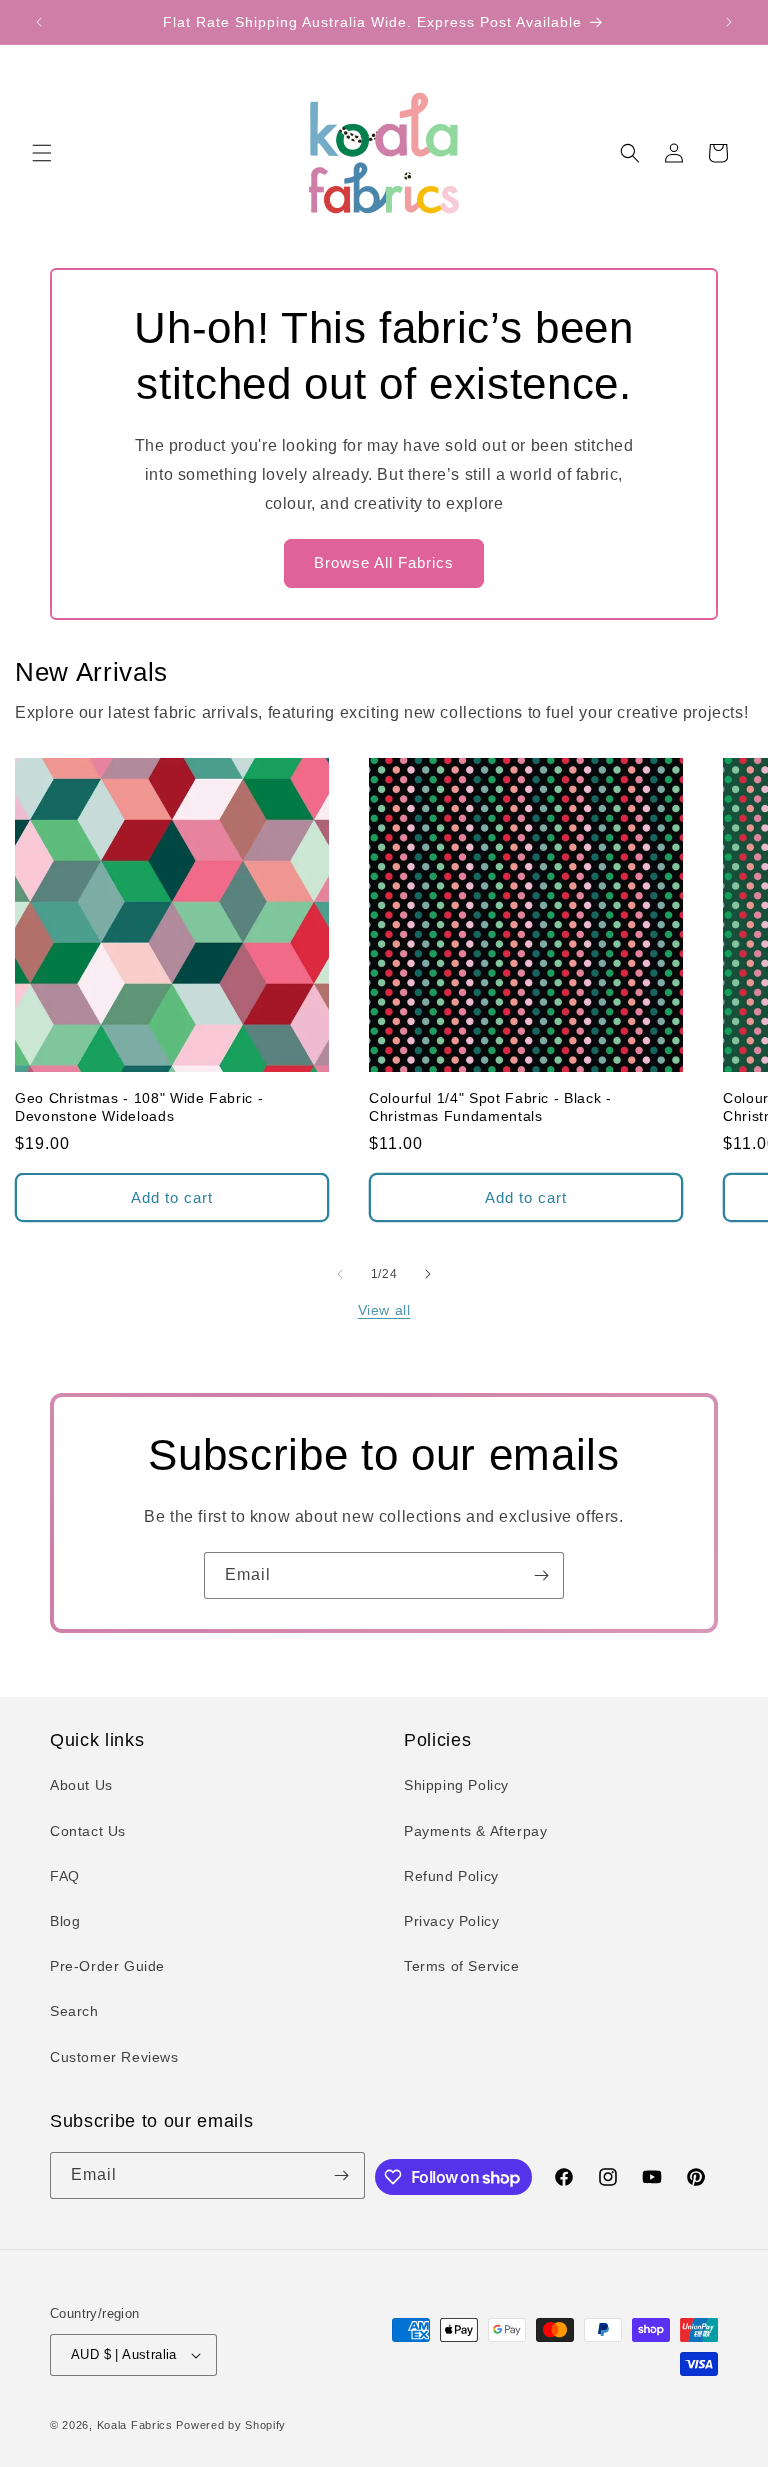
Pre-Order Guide (107, 1966)
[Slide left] (340, 1274)
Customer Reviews (114, 2057)
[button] (42, 153)
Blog (65, 1921)
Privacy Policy (451, 1921)
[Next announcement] (729, 22)
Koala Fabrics (135, 2425)
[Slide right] (428, 1274)
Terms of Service (462, 1966)
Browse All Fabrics (384, 562)
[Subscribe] (541, 1575)
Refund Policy (451, 1876)
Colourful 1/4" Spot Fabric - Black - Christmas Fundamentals (490, 1107)
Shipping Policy (456, 1785)
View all (384, 1310)
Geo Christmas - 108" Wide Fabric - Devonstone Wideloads (139, 1107)
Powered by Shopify (231, 2425)
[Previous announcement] (39, 22)
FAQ (65, 1876)
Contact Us (88, 1831)
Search (74, 2011)
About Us (81, 1785)
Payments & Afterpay (475, 1831)
